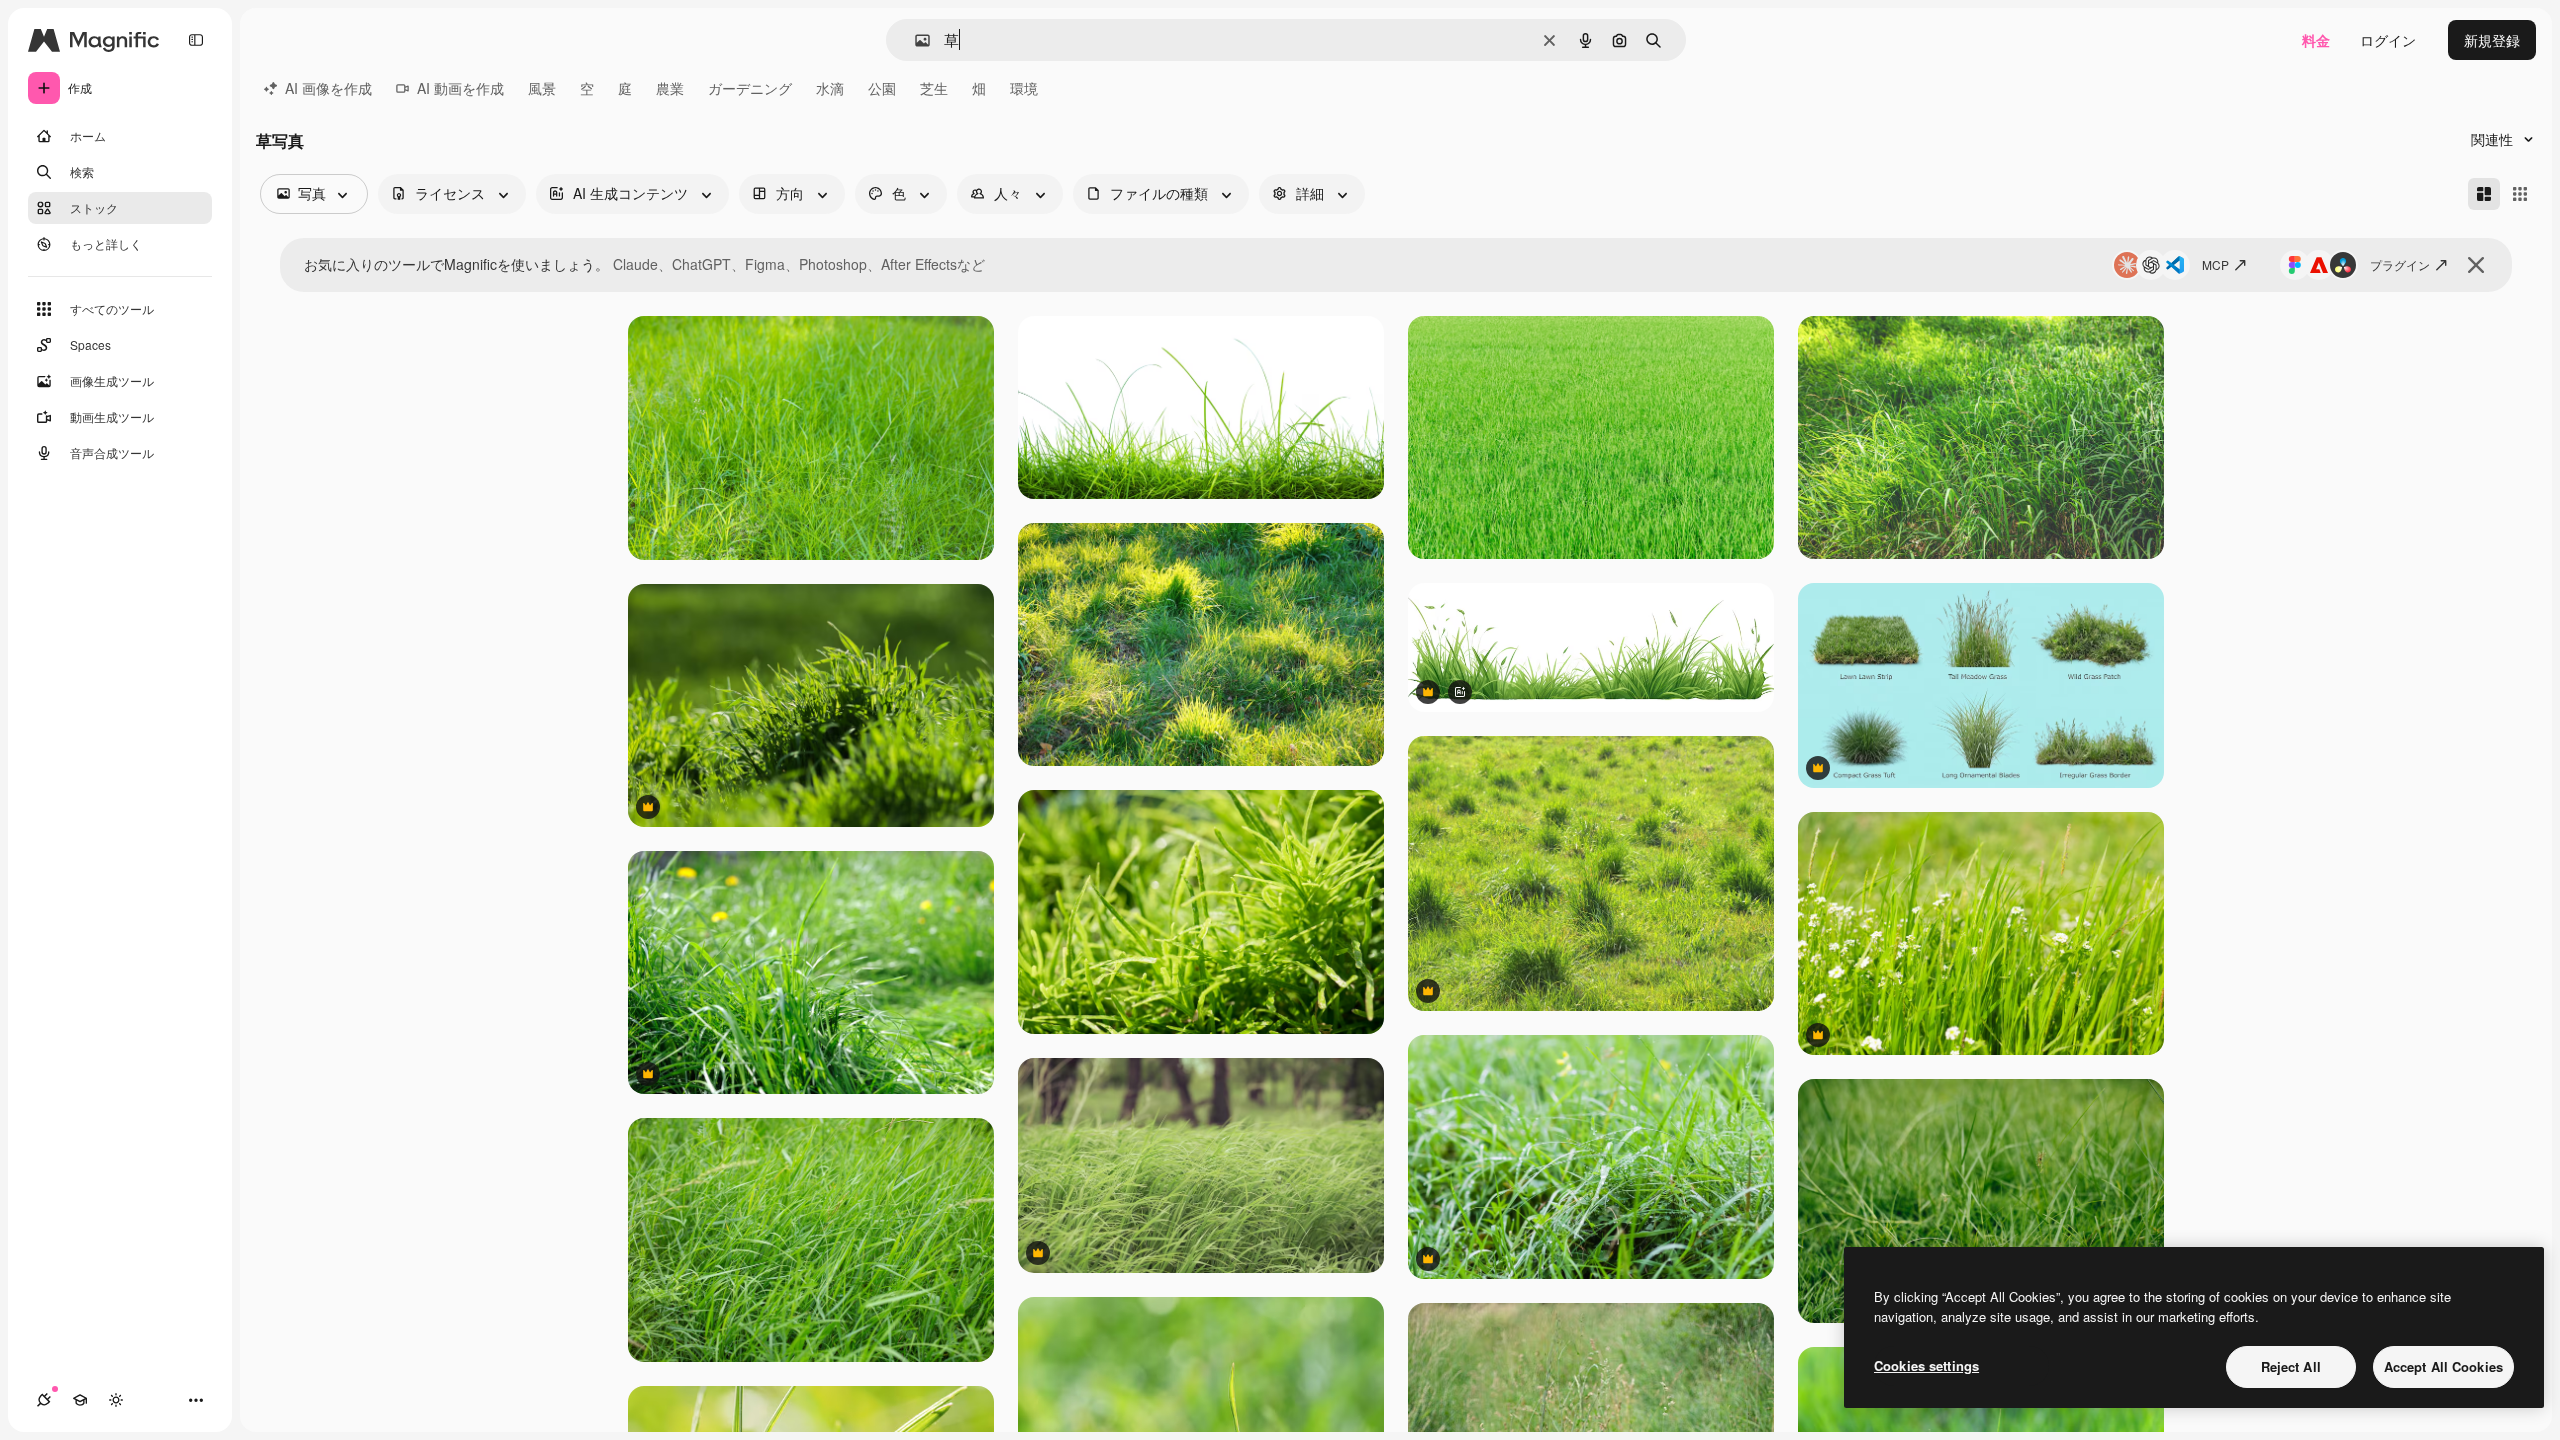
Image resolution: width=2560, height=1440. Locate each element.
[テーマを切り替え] (116, 1400)
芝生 (934, 88)
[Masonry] (2484, 194)
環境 (1024, 88)
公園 (882, 88)
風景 (542, 88)
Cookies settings (1926, 1365)
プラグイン (2400, 264)
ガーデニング (750, 88)
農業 (670, 88)
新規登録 (2492, 40)
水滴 (830, 88)
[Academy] (80, 1400)
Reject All (2291, 1366)
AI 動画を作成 (460, 88)
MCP (2215, 264)
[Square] (2520, 194)
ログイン (2388, 40)
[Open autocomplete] (914, 40)
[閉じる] (2476, 265)
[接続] (44, 1400)
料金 (2316, 40)
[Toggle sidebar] (196, 40)
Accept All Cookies (2443, 1366)
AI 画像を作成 (328, 88)
